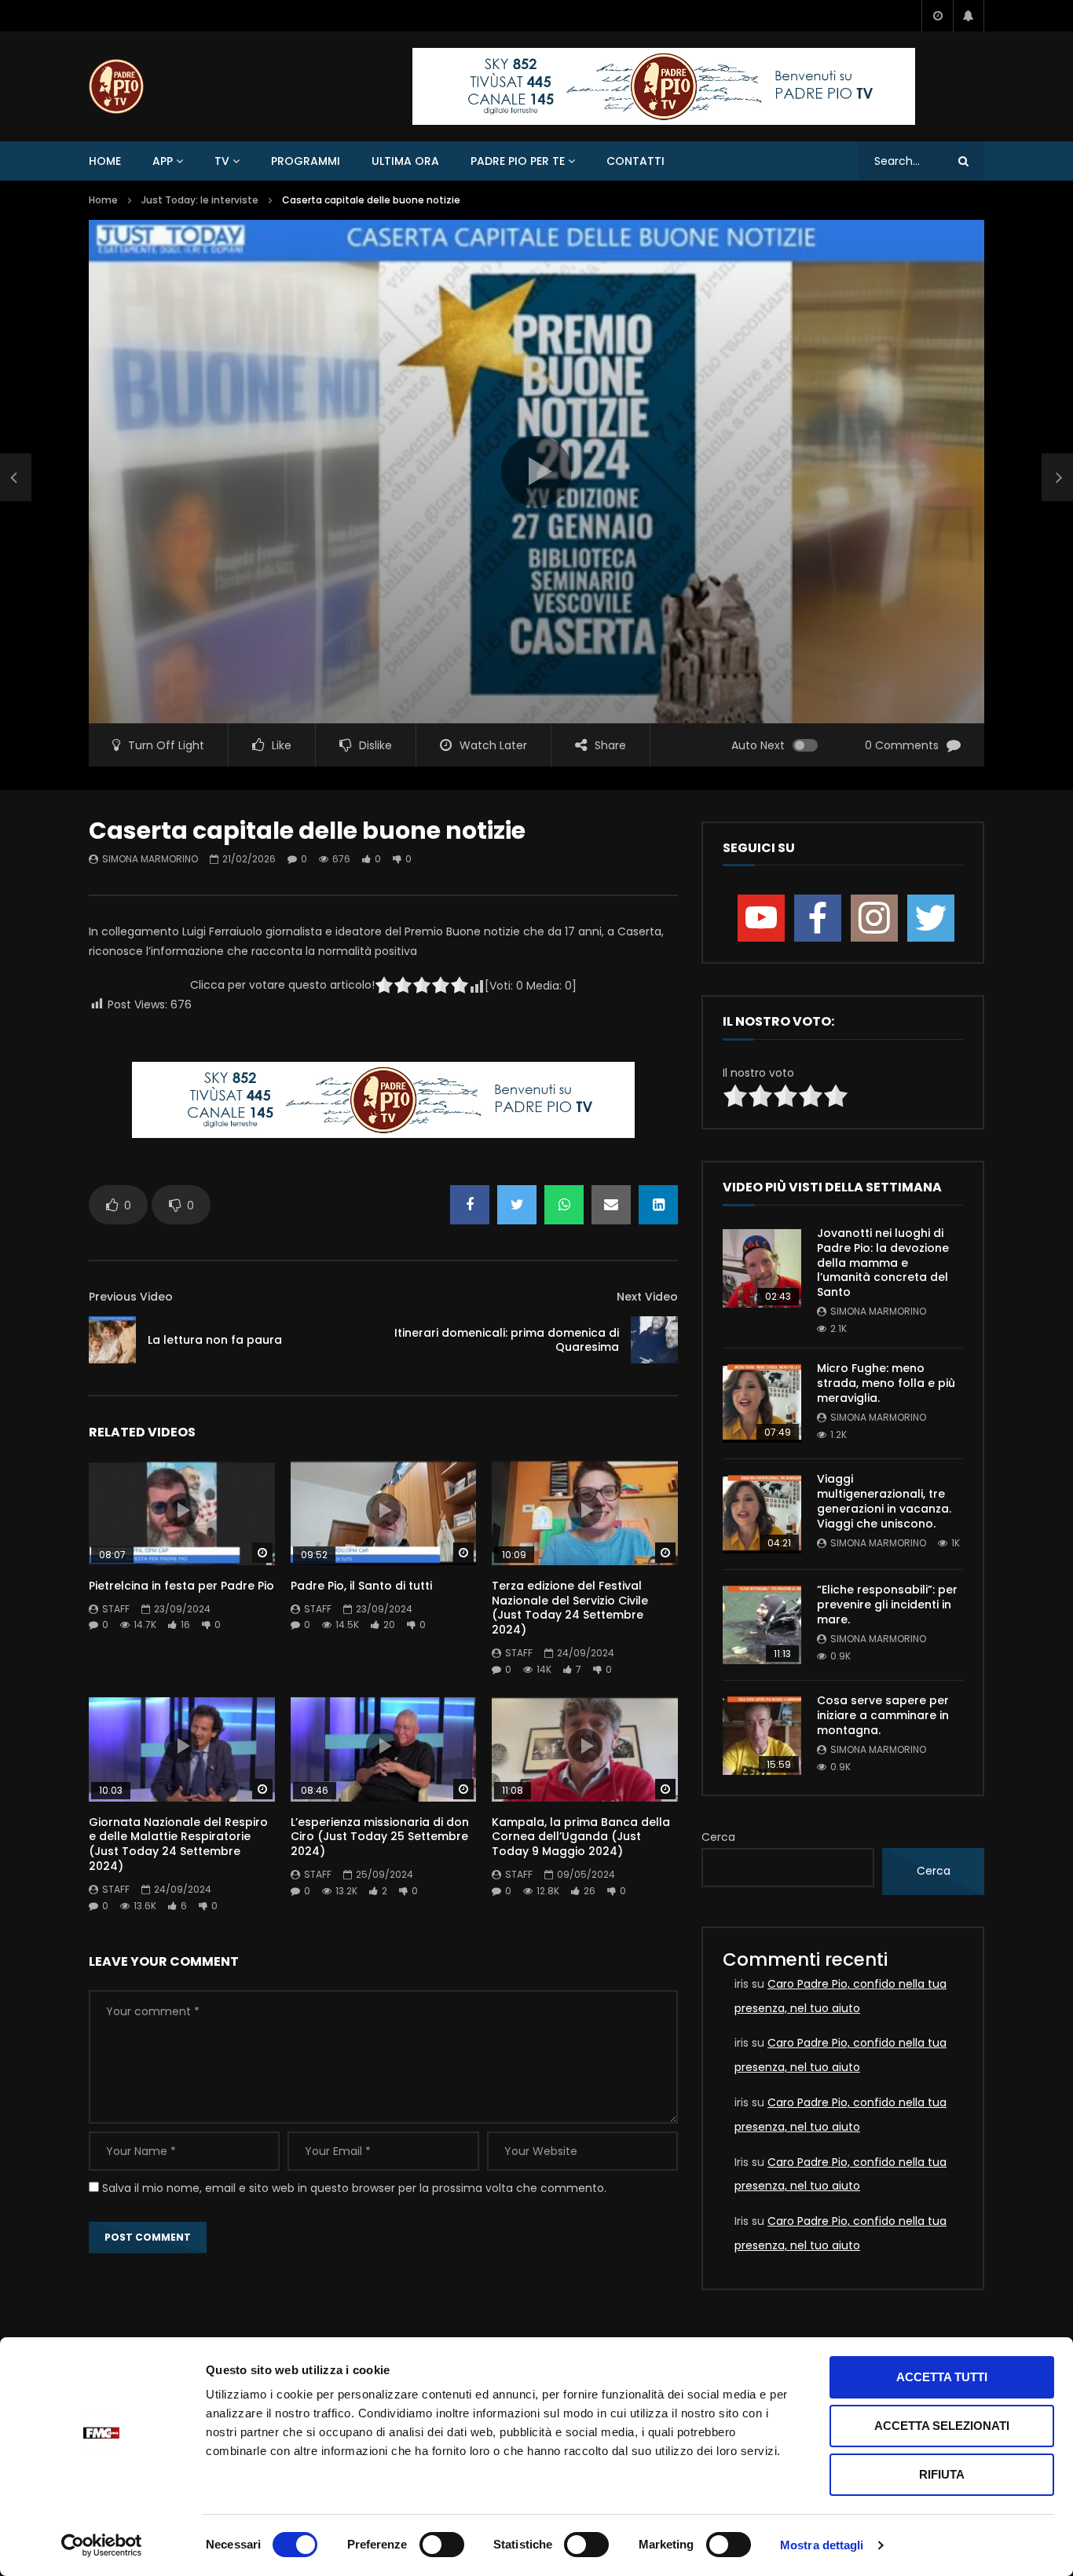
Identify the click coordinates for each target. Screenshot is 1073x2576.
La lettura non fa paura (215, 1340)
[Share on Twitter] (517, 1205)
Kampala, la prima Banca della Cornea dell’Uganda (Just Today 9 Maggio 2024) (581, 1837)
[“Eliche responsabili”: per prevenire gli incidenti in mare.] (762, 1625)
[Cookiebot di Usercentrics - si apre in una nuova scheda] (102, 2545)
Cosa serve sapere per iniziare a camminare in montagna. (883, 1715)
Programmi (306, 161)
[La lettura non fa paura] (16, 478)
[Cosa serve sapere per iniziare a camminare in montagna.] (762, 1736)
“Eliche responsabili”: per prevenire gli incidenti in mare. (887, 1605)
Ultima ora (405, 161)
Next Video (647, 1297)
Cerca (718, 1837)
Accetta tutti (942, 2377)
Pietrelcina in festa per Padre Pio (181, 1586)
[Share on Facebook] (470, 1205)
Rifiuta (942, 2474)
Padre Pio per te (518, 161)
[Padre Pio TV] (116, 86)
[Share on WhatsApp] (564, 1205)
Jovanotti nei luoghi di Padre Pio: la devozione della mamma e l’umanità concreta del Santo (883, 1263)
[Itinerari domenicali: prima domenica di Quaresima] (654, 1340)
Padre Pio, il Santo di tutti (361, 1586)
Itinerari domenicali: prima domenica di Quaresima (507, 1340)
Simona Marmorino (150, 859)
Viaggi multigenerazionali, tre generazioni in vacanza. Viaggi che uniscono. (884, 1501)
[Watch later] (937, 16)
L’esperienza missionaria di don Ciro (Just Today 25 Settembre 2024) (380, 1837)
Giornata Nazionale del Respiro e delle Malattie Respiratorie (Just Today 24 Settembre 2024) (178, 1844)
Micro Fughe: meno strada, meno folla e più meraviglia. (886, 1383)
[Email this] (611, 1205)
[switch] (442, 2545)
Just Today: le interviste (200, 200)
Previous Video (131, 1297)
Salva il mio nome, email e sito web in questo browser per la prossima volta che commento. (354, 2188)
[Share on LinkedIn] (658, 1205)
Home (105, 161)
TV (222, 161)
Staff (116, 1609)
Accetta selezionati (942, 2426)
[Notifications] (969, 16)
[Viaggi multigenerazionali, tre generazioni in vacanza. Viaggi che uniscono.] (762, 1514)
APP (163, 161)
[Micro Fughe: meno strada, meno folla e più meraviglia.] (762, 1403)
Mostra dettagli (822, 2545)
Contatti (635, 161)
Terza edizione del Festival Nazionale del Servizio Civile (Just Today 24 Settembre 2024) (570, 1608)
